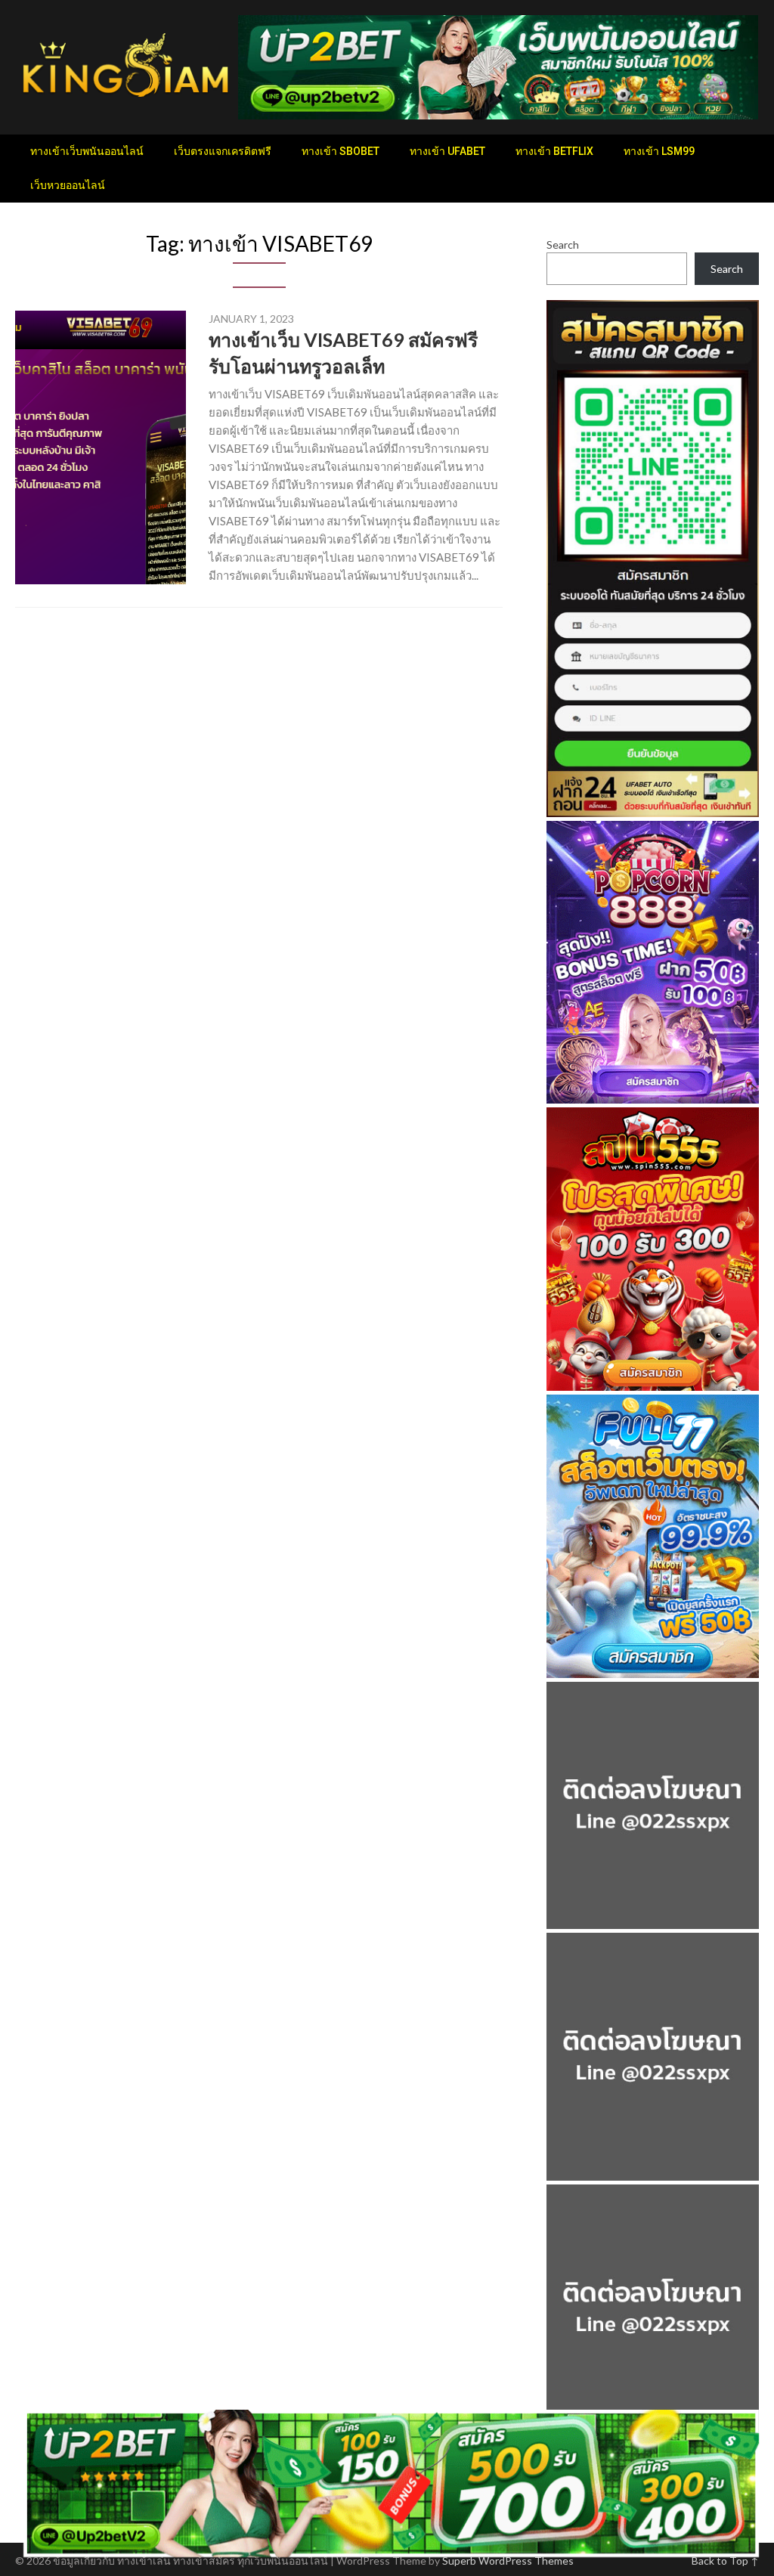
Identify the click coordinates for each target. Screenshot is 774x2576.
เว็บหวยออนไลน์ (68, 185)
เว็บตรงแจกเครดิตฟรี (223, 151)
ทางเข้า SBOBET (341, 151)
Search (563, 245)
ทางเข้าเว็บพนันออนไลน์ (87, 151)
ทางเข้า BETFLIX (554, 151)
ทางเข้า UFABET (447, 151)
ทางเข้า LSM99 (659, 151)
